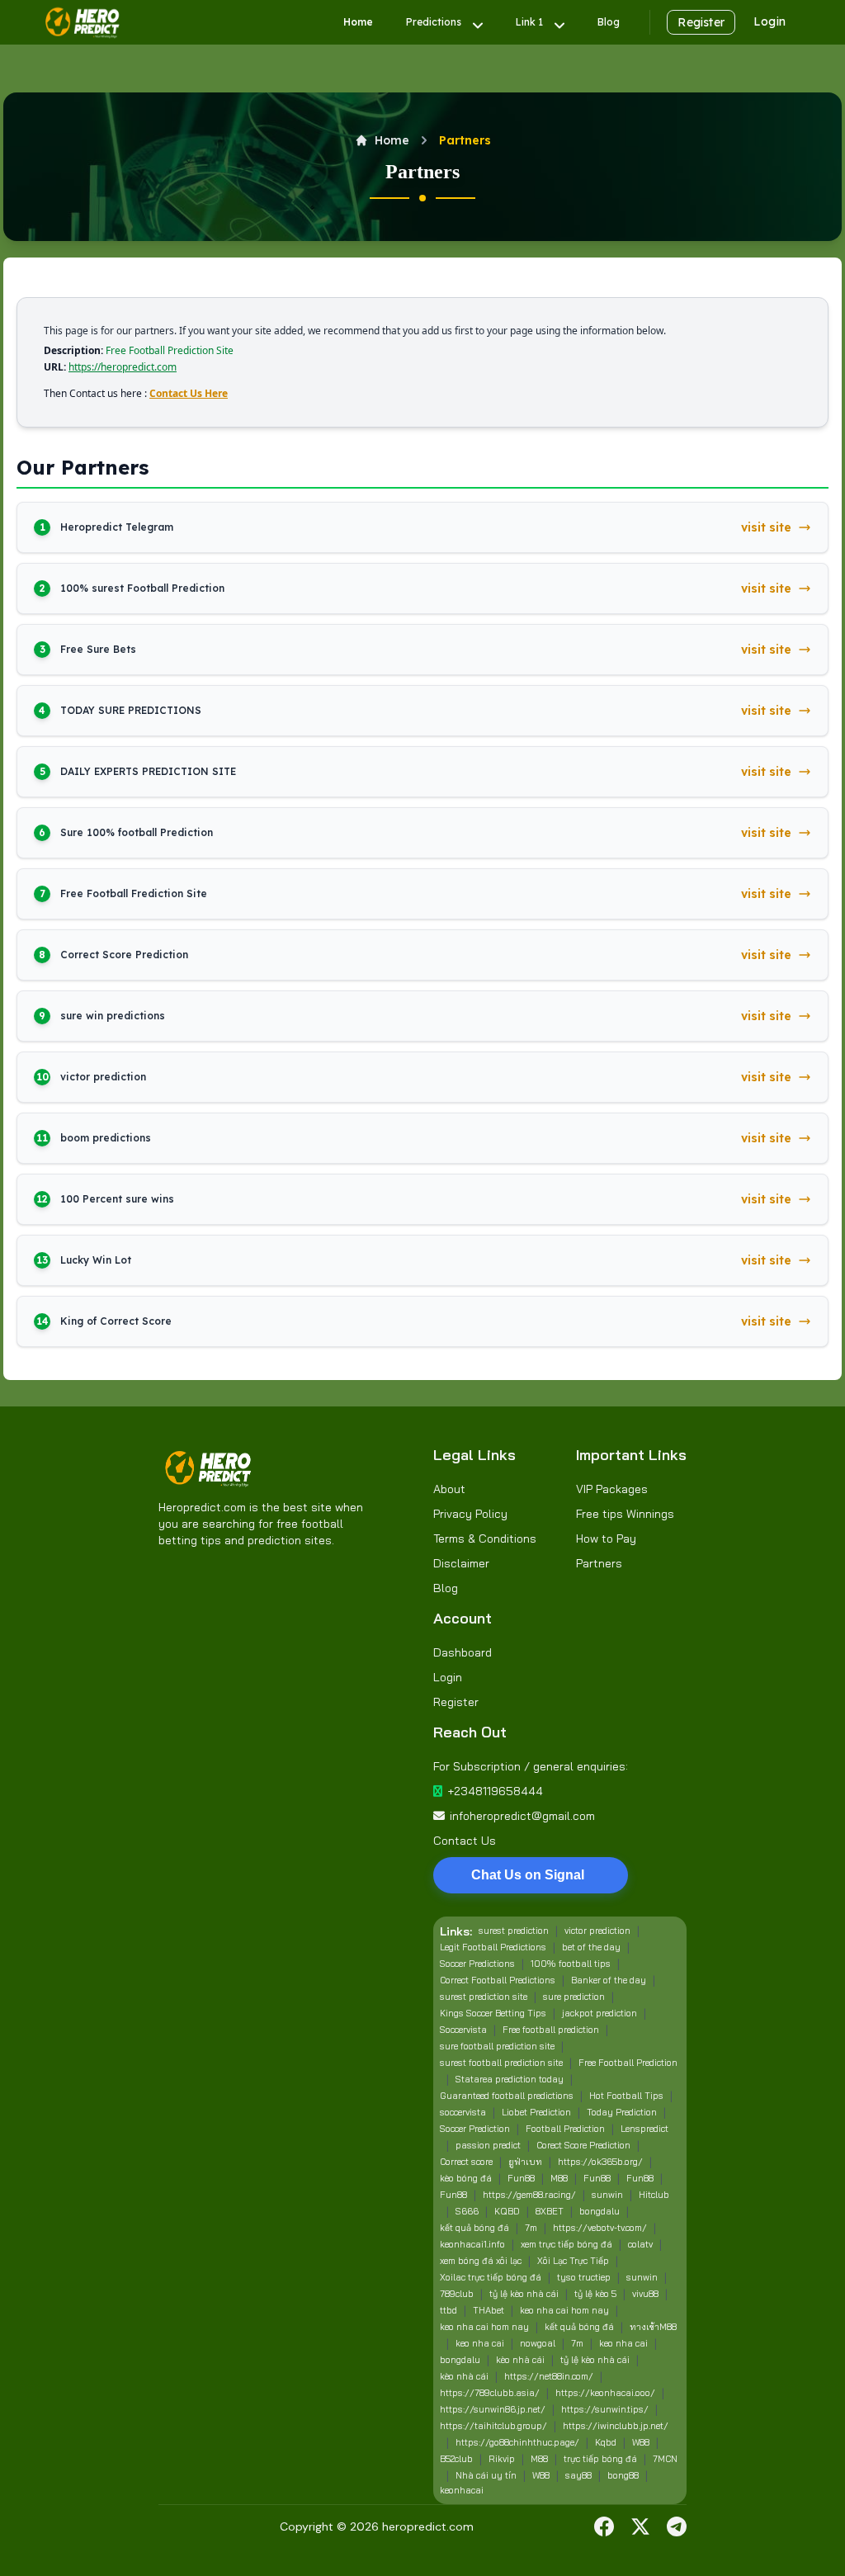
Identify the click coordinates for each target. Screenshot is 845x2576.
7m (531, 2228)
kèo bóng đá (466, 2178)
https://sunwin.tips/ (605, 2409)
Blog (609, 22)
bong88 (623, 2475)
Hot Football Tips (626, 2096)
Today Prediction (622, 2112)
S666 (467, 2211)
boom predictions (106, 1138)
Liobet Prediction (536, 2112)
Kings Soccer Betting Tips (493, 2013)
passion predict (488, 2145)
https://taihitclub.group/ (493, 2426)
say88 (578, 2475)
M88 (559, 2178)
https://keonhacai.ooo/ (605, 2393)
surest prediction (514, 1931)
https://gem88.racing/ (529, 2195)
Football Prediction (565, 2129)
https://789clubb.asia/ (490, 2393)
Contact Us (465, 1841)
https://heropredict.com (123, 367)
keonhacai (462, 2490)
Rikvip (502, 2459)
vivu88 (645, 2294)
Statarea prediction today (510, 2079)
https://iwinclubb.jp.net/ (616, 2426)
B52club (456, 2459)
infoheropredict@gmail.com (522, 1816)
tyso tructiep (584, 2277)
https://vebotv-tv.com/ (600, 2228)
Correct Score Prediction (124, 955)
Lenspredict (644, 2129)
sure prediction (574, 1997)
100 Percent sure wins (117, 1199)
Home (358, 22)
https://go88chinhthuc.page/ (517, 2442)
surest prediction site (484, 1997)
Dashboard (463, 1652)
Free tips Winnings (625, 1514)
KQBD (507, 2211)
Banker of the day (609, 1980)
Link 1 (529, 22)
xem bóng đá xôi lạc (481, 2261)
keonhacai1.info (472, 2244)
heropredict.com (428, 2526)
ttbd (448, 2310)
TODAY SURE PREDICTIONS (131, 710)
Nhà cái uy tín (486, 2475)
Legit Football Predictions (493, 1947)
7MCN (665, 2459)
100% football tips (571, 1964)
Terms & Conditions (485, 1539)
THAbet (489, 2310)
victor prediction (103, 1077)
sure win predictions (113, 1016)
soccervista (463, 2112)
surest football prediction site (501, 2063)
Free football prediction (551, 2030)
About (449, 1489)
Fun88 (521, 2178)
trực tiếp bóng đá (600, 2459)
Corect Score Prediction (583, 2145)
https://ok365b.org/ (600, 2162)
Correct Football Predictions (498, 1980)
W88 (641, 2442)
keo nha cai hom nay (564, 2310)
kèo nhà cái (520, 2360)
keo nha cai (480, 2343)
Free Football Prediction (628, 2063)
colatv (640, 2244)
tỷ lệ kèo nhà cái (524, 2294)
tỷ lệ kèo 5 (595, 2294)
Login (769, 21)
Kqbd (606, 2442)
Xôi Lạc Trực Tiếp (573, 2261)
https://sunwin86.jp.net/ (493, 2409)
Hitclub (654, 2195)
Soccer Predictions (477, 1964)
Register (701, 22)
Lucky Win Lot (96, 1260)
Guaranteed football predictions (507, 2096)
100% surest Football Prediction (142, 588)
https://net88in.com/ (549, 2376)
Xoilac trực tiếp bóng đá (491, 2277)
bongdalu (600, 2211)
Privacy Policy (470, 1514)
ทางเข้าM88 (653, 2327)
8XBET (550, 2211)
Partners (599, 1563)
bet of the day (591, 1947)
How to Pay (606, 1539)
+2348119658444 (495, 1791)
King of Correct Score (116, 1321)
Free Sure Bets (98, 649)
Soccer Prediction (475, 2129)
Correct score (466, 2162)
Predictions (434, 22)
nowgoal (538, 2343)
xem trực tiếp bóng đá (566, 2244)
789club (457, 2294)
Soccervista (463, 2030)
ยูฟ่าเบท (525, 2162)
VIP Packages (612, 1489)
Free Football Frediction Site (134, 893)
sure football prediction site (497, 2046)
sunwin (607, 2195)
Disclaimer (461, 1563)
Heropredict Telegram (117, 527)
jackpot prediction (600, 2013)
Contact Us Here (189, 393)
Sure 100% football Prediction (137, 832)
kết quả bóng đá (474, 2228)
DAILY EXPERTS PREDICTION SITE (148, 771)
